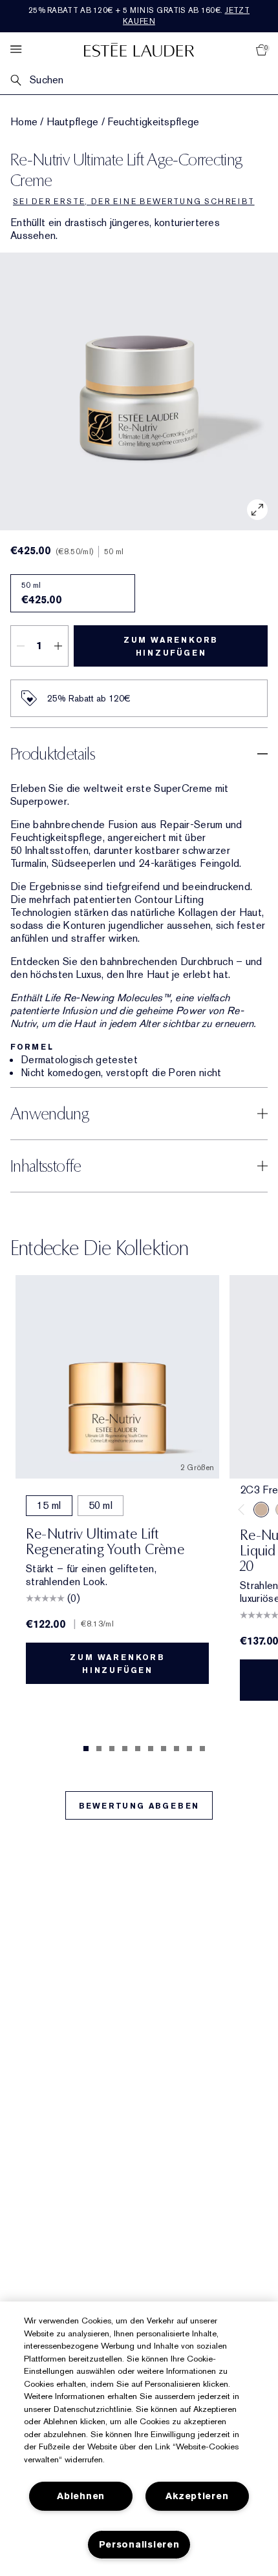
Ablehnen (81, 2496)
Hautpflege (73, 122)
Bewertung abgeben (139, 1806)
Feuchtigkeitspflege (154, 122)
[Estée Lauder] (139, 49)
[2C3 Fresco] (261, 1510)
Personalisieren (139, 2545)
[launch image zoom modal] (257, 510)
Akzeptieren (197, 2496)
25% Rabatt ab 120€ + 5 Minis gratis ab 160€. (139, 16)
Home (24, 122)
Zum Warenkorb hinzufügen (171, 647)
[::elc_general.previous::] (244, 1510)
